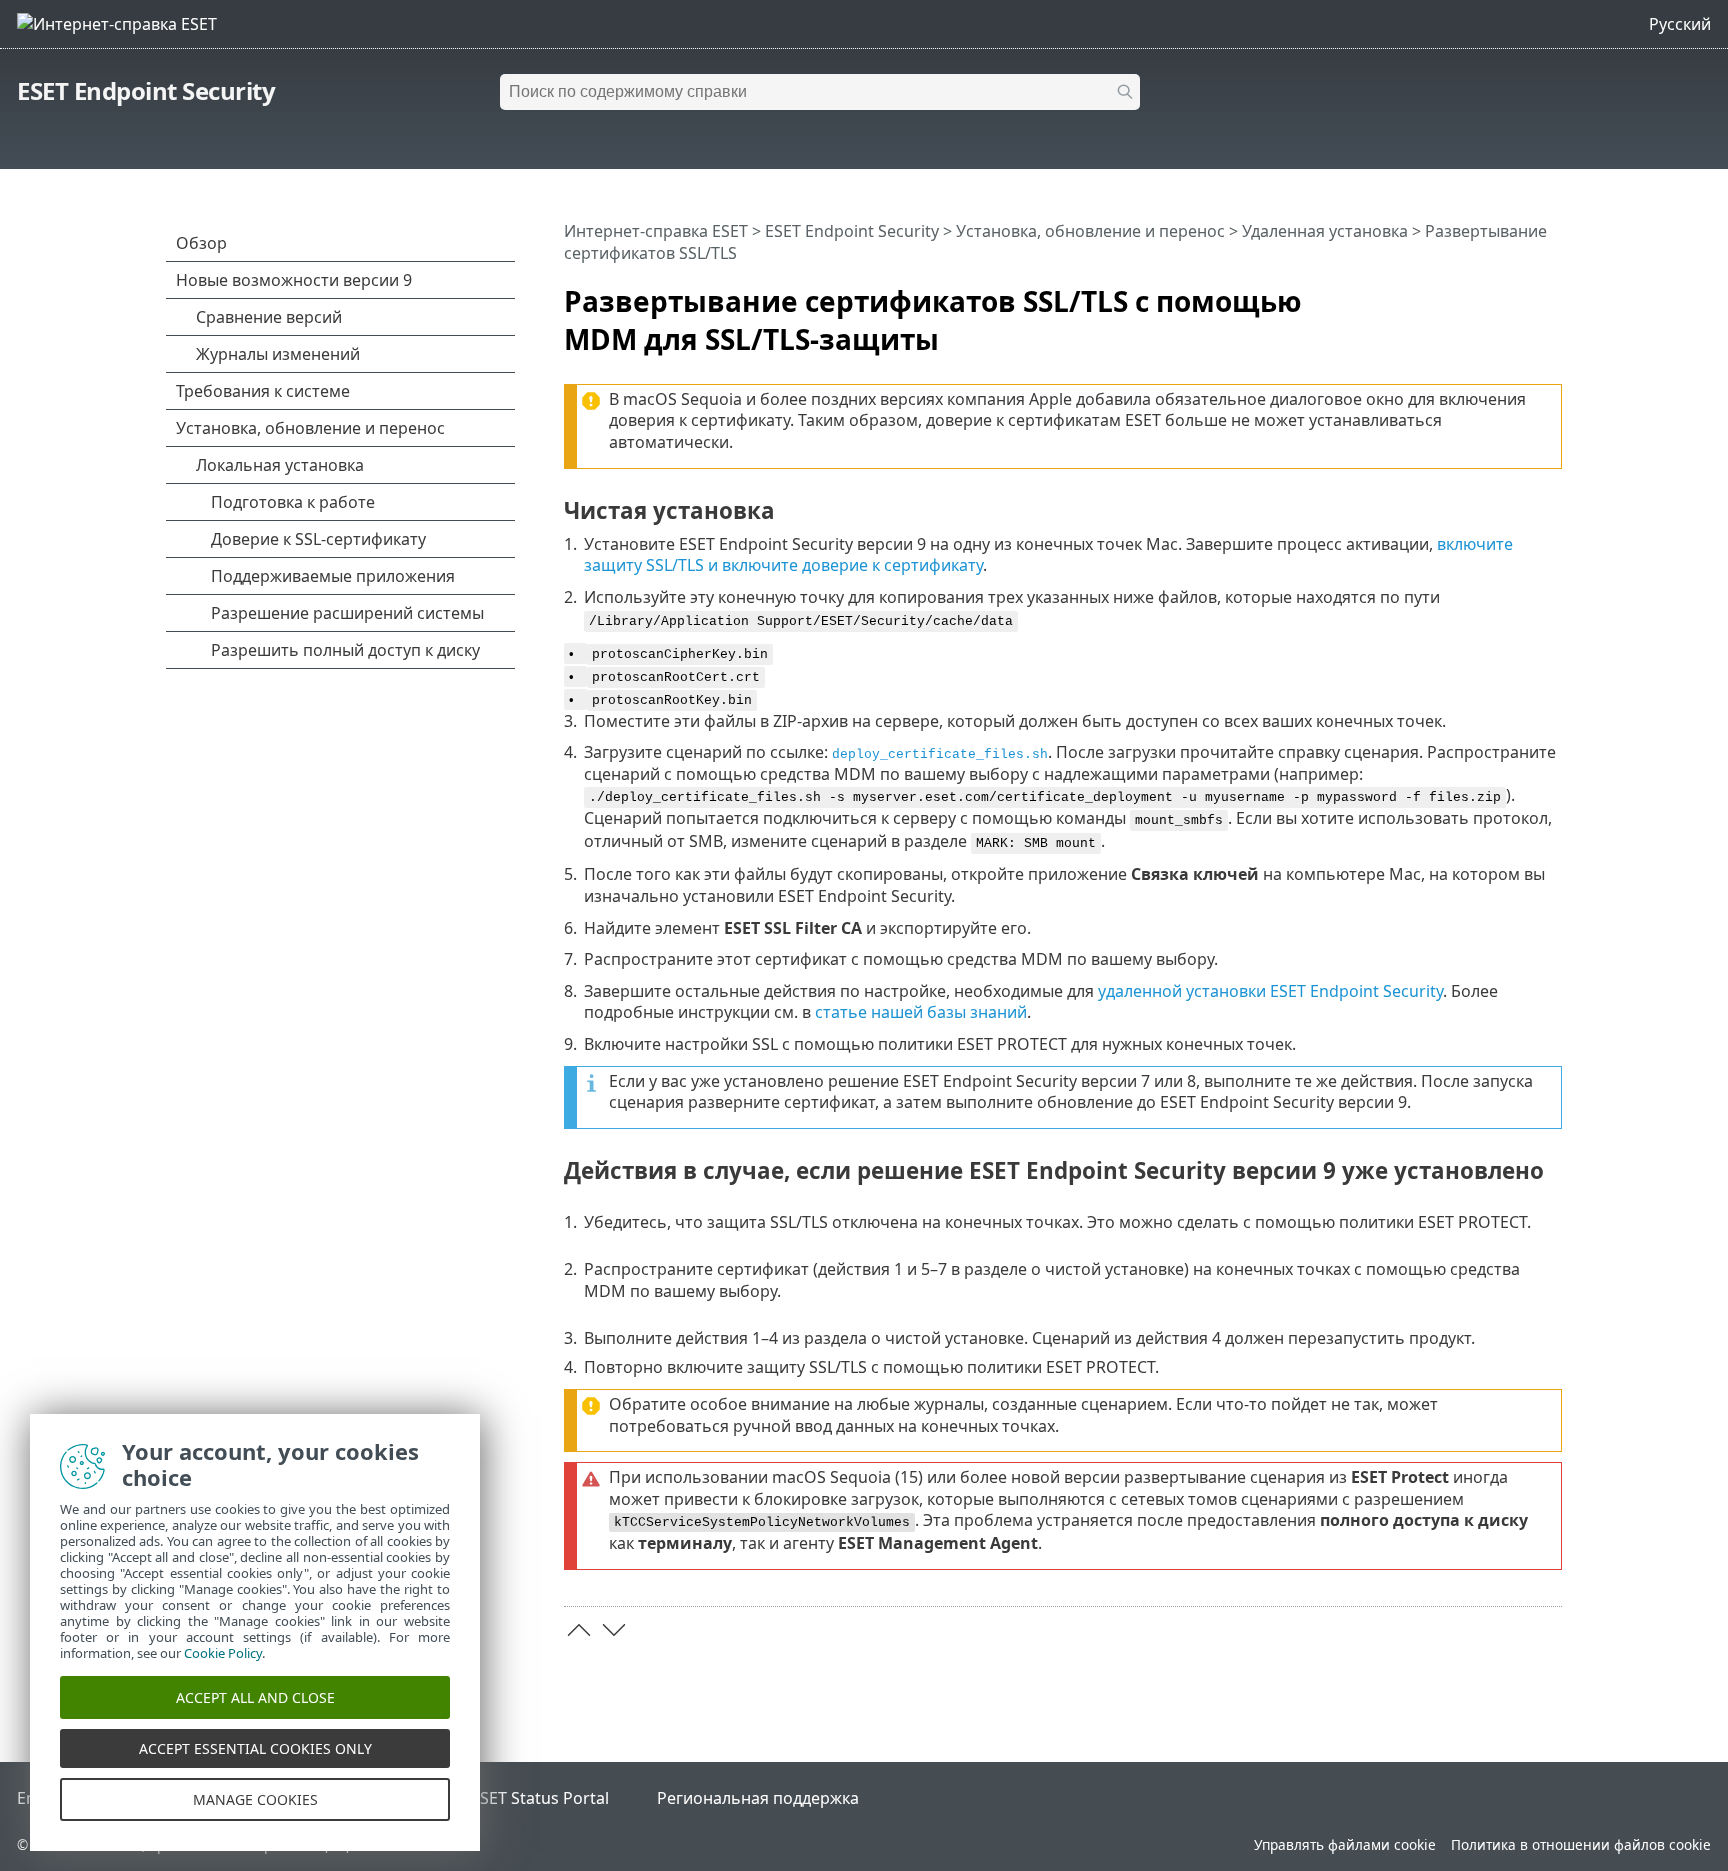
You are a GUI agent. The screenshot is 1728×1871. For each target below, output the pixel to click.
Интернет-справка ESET (656, 231)
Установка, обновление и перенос (1090, 231)
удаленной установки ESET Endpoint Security (1270, 991)
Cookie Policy (223, 1653)
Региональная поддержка (758, 1798)
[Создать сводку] (1551, 293)
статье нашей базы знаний (921, 1012)
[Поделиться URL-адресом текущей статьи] (1491, 293)
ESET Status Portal (540, 1798)
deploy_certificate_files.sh (940, 754)
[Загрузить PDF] (1521, 293)
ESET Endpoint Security (146, 90)
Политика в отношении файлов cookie (1581, 1844)
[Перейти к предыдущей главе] (579, 1630)
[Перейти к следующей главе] (614, 1630)
